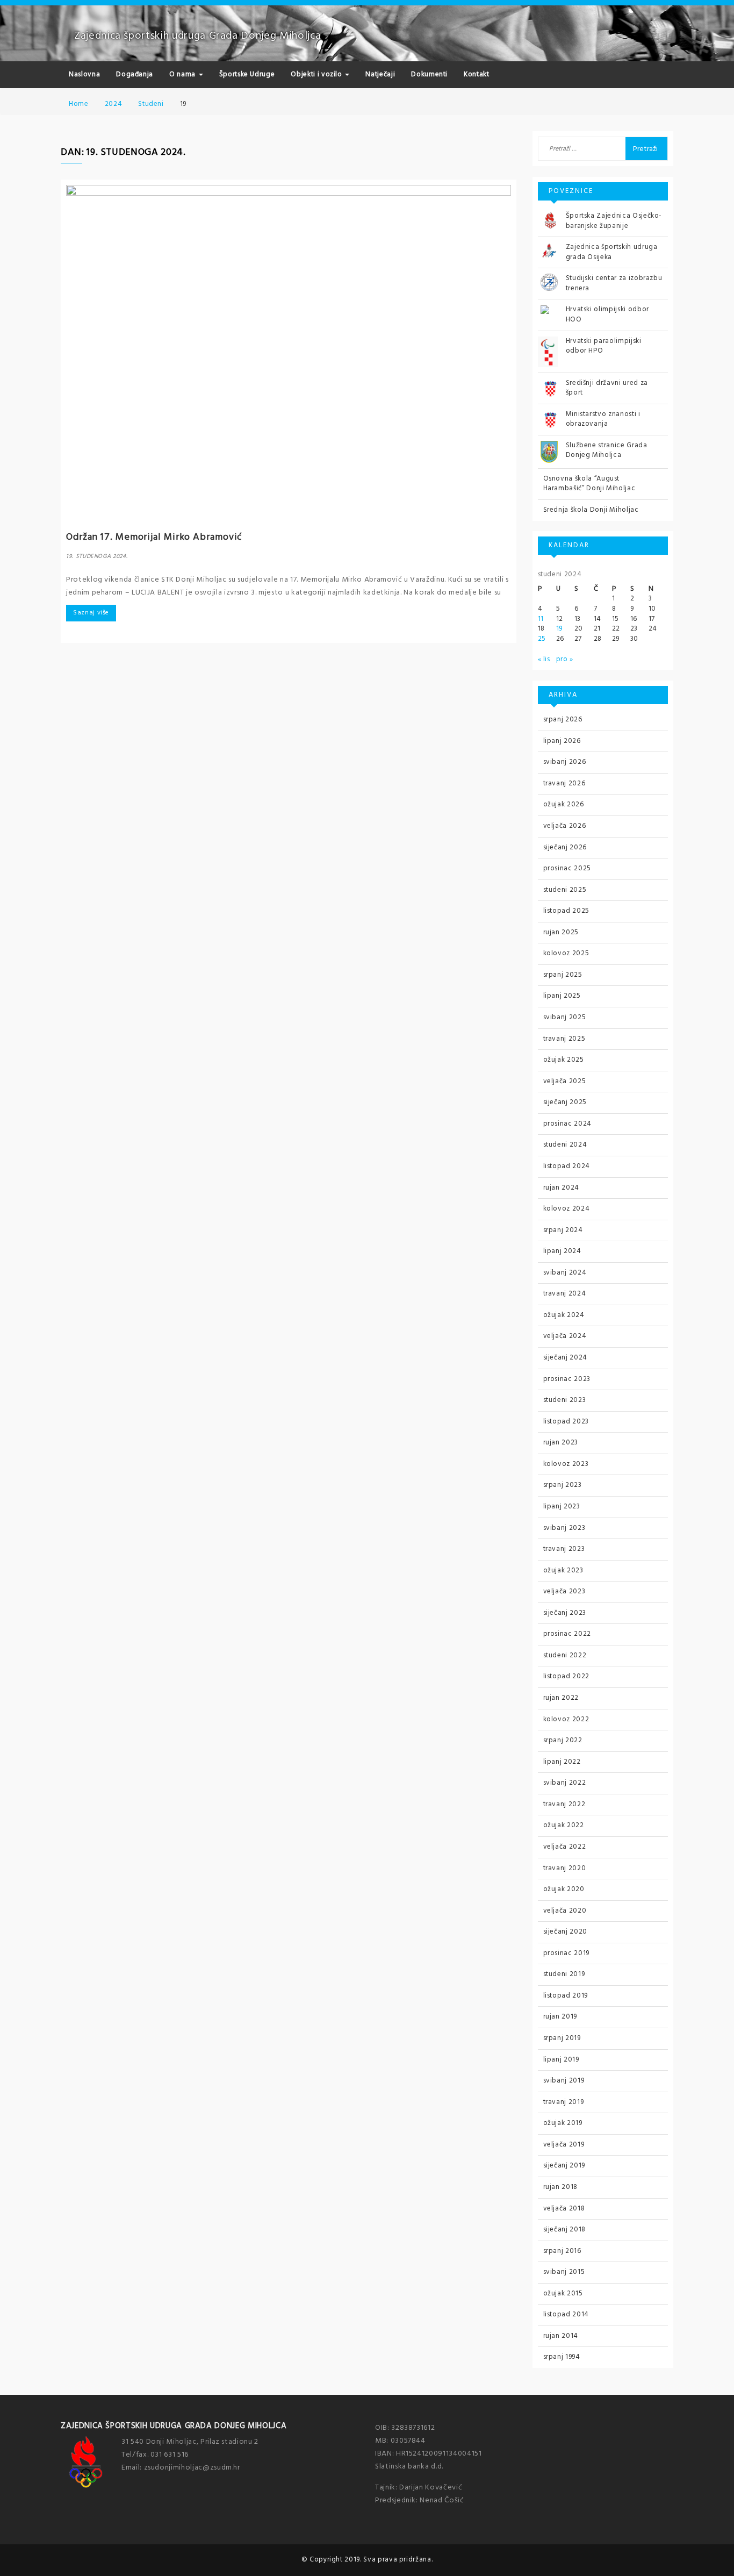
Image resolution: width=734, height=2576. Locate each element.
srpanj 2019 (562, 2038)
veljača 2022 (565, 1847)
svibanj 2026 (565, 762)
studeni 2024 (565, 1145)
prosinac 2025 (567, 868)
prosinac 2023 (567, 1379)
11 (541, 619)
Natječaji (380, 74)
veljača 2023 (564, 1591)
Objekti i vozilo (317, 74)
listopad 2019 (566, 1996)
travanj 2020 (565, 1868)
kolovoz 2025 (566, 953)
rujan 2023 (561, 1443)
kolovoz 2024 (567, 1209)
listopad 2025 (566, 911)
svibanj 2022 (565, 1783)
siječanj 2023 (565, 1613)
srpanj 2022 (563, 1740)
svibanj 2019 (564, 2081)
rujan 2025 (561, 932)
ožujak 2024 (564, 1315)
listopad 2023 (566, 1422)
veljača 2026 (565, 826)
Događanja (135, 74)
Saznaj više (91, 613)
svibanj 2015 (564, 2272)
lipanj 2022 (562, 1762)
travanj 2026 (564, 783)
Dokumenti (429, 74)
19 (559, 629)
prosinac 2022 (567, 1634)
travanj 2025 (564, 1039)
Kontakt (477, 74)
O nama (183, 74)
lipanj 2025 (562, 996)
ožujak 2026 (564, 804)
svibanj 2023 (564, 1528)
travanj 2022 (564, 1804)
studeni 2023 (565, 1400)
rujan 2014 (561, 2336)
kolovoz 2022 (566, 1719)
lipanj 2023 (562, 1507)
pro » (565, 659)
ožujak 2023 (563, 1570)
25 (542, 639)
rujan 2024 (562, 1188)
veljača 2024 (565, 1336)
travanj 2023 (564, 1549)
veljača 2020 (565, 1911)
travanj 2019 (564, 2102)
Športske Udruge (247, 74)
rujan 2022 (561, 1698)
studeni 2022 (565, 1655)
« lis (544, 659)
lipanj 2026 (562, 741)
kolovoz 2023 (566, 1464)
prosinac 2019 (566, 1953)
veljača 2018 (564, 2209)
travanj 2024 (565, 1294)
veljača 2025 (565, 1081)
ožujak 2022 (564, 1825)
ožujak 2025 (564, 1060)
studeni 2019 (564, 1974)
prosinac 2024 (567, 1124)
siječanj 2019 (564, 2166)
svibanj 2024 (565, 1273)
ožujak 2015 (563, 2294)
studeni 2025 (565, 890)
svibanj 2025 (565, 1017)
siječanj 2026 (565, 847)
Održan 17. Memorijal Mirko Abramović (154, 537)
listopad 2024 (567, 1166)
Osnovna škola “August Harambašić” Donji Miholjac (589, 484)
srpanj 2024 (563, 1230)
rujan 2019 (560, 2017)
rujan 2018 (561, 2187)
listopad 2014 (566, 2314)
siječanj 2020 (565, 1932)
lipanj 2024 (562, 1251)
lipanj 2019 (561, 2060)
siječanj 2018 (564, 2230)
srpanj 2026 (563, 720)
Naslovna (84, 74)
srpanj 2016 (562, 2251)
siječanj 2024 (565, 1358)
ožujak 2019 (563, 2123)
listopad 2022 (566, 1676)
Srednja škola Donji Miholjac (591, 510)
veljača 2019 (564, 2145)
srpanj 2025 (563, 975)
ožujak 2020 (564, 1889)
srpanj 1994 (562, 2357)
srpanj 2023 (563, 1485)
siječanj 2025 (565, 1102)
